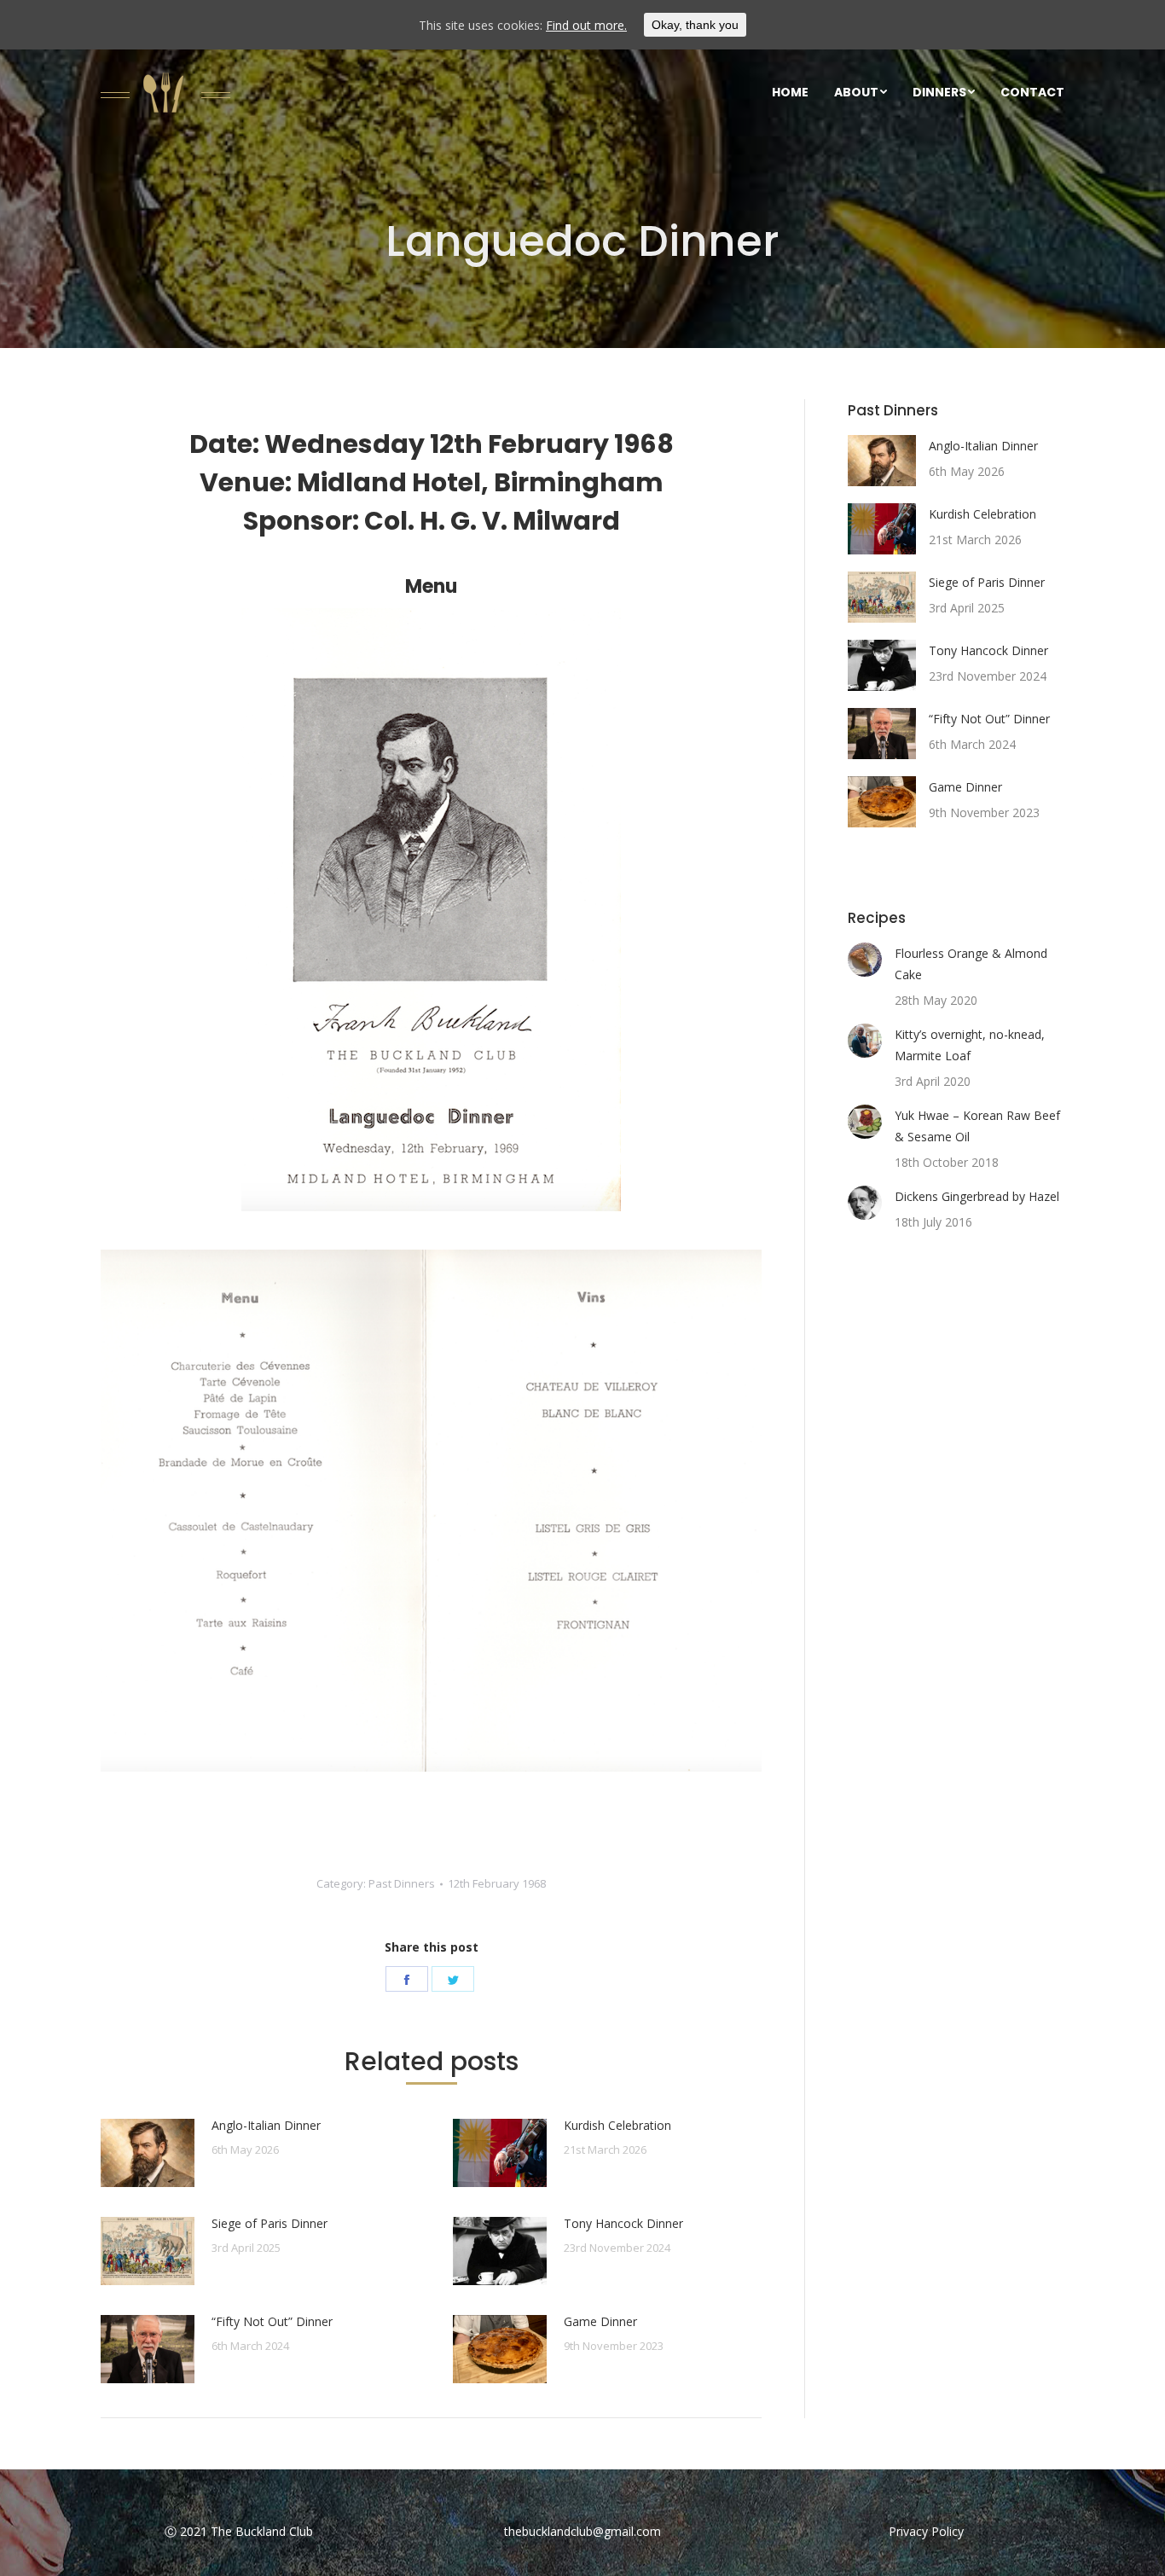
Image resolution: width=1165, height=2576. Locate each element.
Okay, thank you (695, 25)
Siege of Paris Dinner (270, 2223)
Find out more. (586, 25)
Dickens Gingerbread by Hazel (977, 1196)
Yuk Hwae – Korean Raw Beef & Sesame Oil (977, 1126)
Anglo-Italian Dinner (266, 2125)
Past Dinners (402, 1883)
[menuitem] (790, 92)
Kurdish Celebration (617, 2125)
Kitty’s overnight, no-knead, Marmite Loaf (970, 1045)
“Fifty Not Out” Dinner (272, 2321)
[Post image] (148, 2153)
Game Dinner (600, 2321)
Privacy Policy (926, 2531)
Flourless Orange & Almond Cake (971, 964)
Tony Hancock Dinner (623, 2223)
